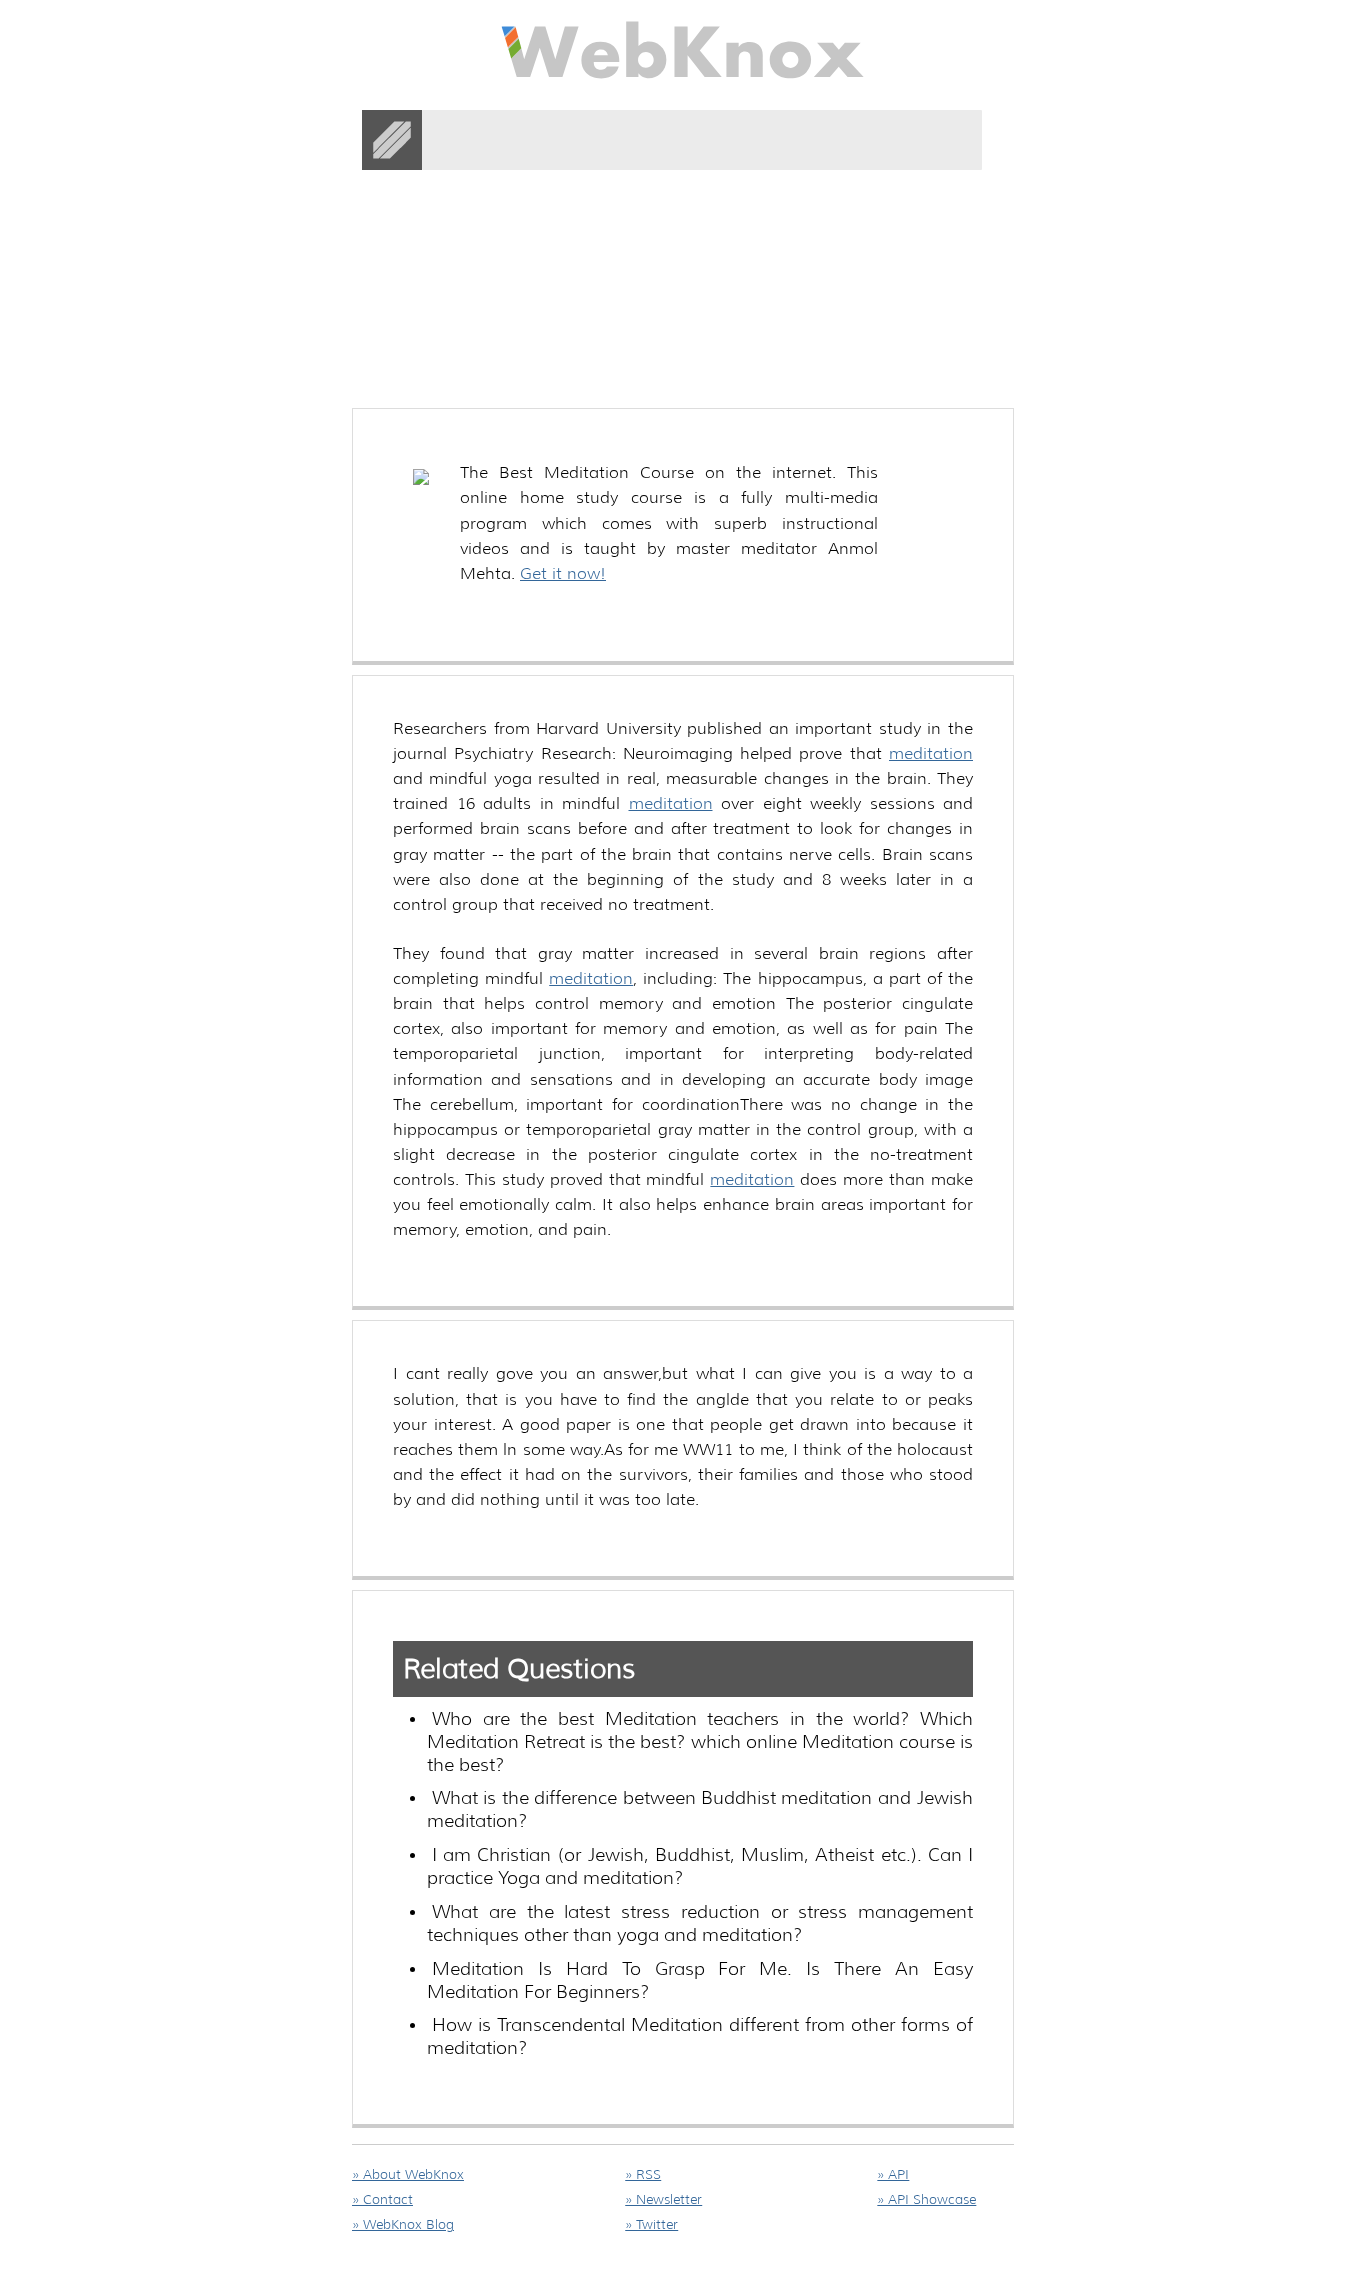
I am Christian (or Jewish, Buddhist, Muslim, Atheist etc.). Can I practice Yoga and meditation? (700, 1866)
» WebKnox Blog (403, 2224)
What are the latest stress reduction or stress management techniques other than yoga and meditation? (700, 1923)
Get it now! (563, 573)
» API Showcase (926, 2199)
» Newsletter (663, 2199)
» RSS (643, 2174)
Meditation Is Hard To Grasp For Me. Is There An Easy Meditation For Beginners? (700, 1980)
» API (893, 2174)
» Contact (382, 2199)
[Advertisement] (716, 249)
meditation (931, 753)
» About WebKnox (408, 2174)
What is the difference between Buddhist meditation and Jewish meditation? (700, 1809)
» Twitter (651, 2224)
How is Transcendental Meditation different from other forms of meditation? (700, 2036)
